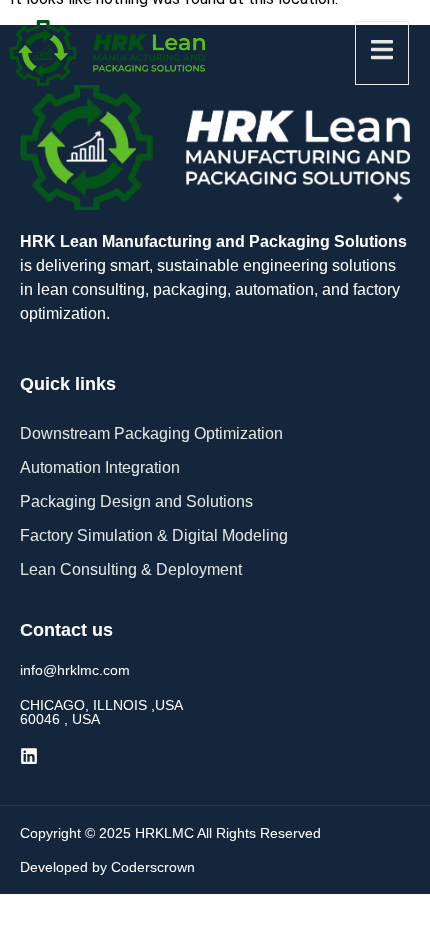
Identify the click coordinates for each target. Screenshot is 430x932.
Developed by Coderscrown (107, 867)
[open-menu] (382, 53)
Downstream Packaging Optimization (151, 433)
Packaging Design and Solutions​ (136, 501)
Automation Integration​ (100, 467)
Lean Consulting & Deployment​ (131, 569)
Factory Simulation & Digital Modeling (154, 535)
